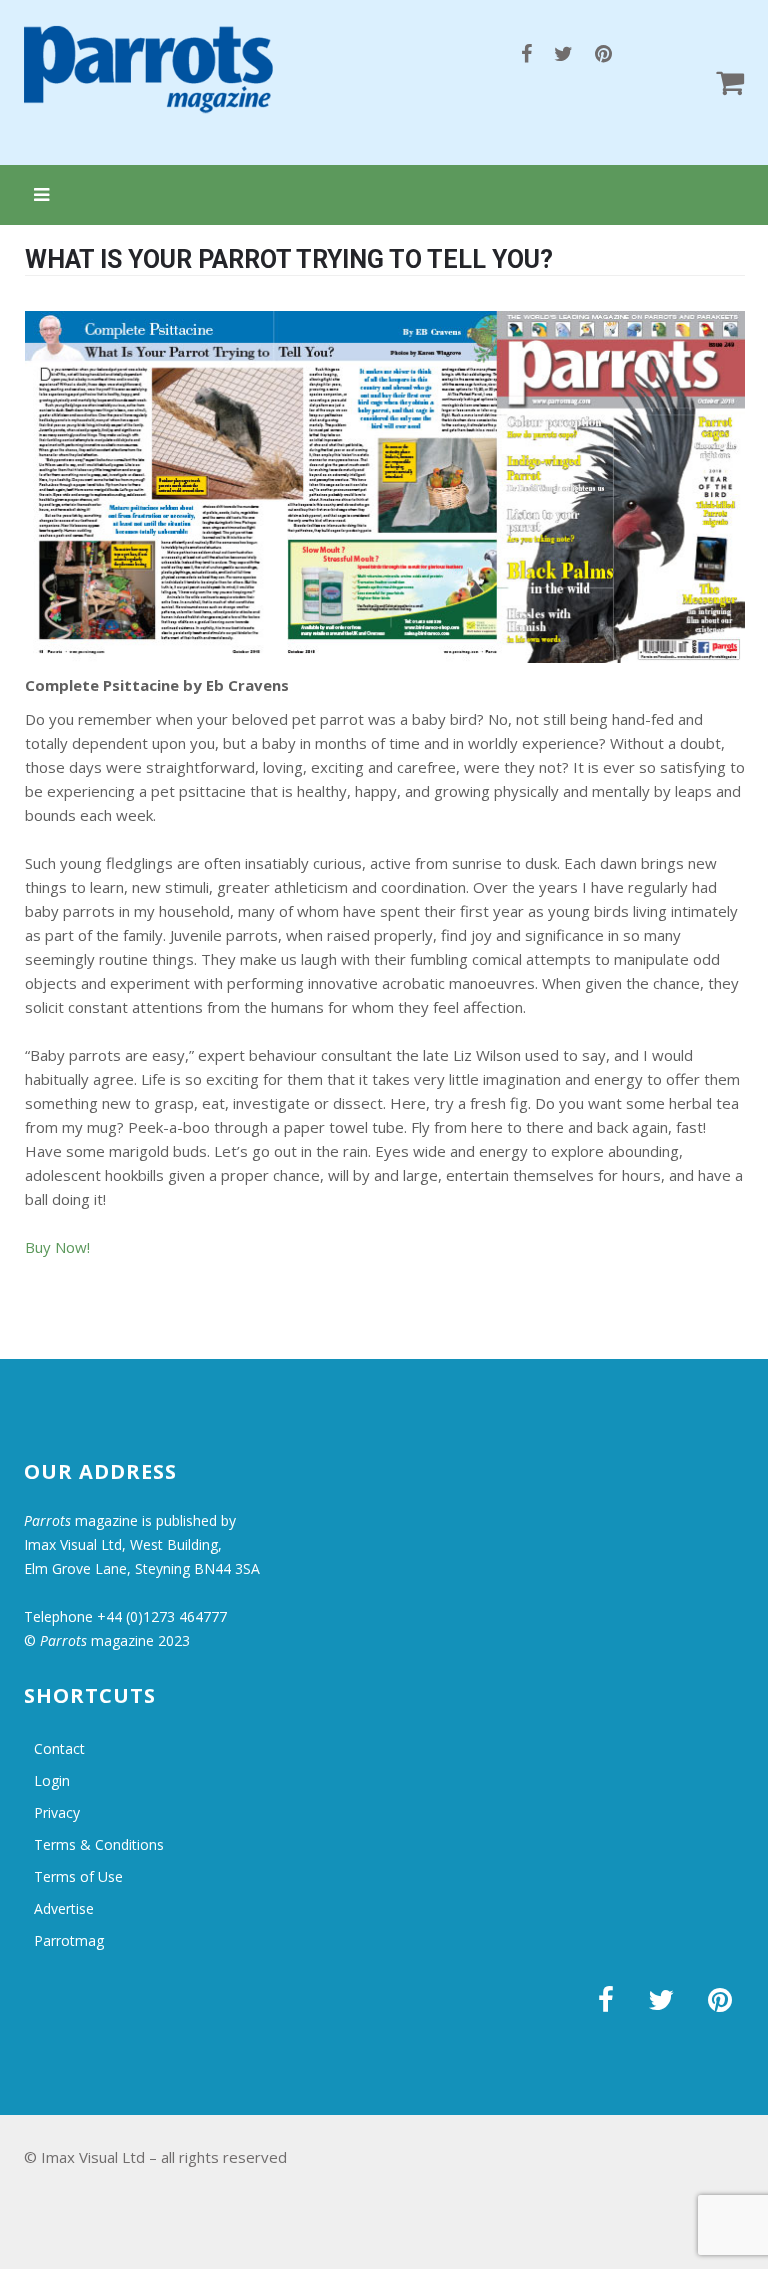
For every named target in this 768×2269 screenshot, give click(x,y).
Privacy (57, 1812)
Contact (59, 1748)
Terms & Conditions (99, 1844)
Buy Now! (57, 1247)
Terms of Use (78, 1876)
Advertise (64, 1908)
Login (52, 1780)
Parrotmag (69, 1940)
